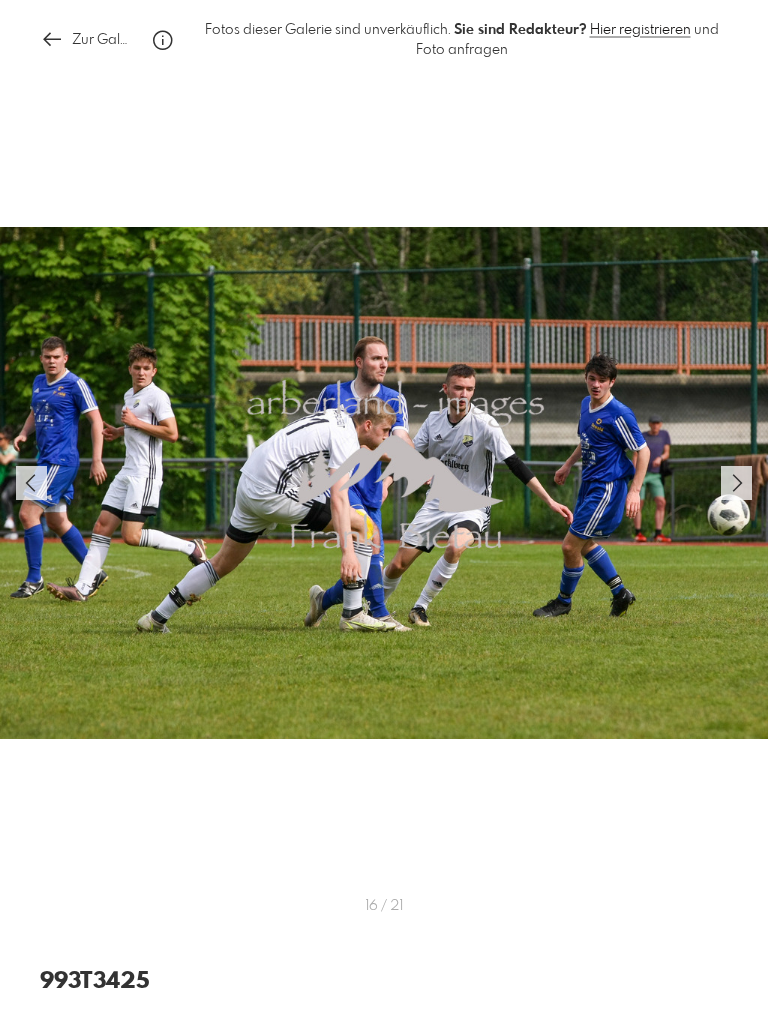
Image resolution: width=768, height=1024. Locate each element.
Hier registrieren (640, 30)
